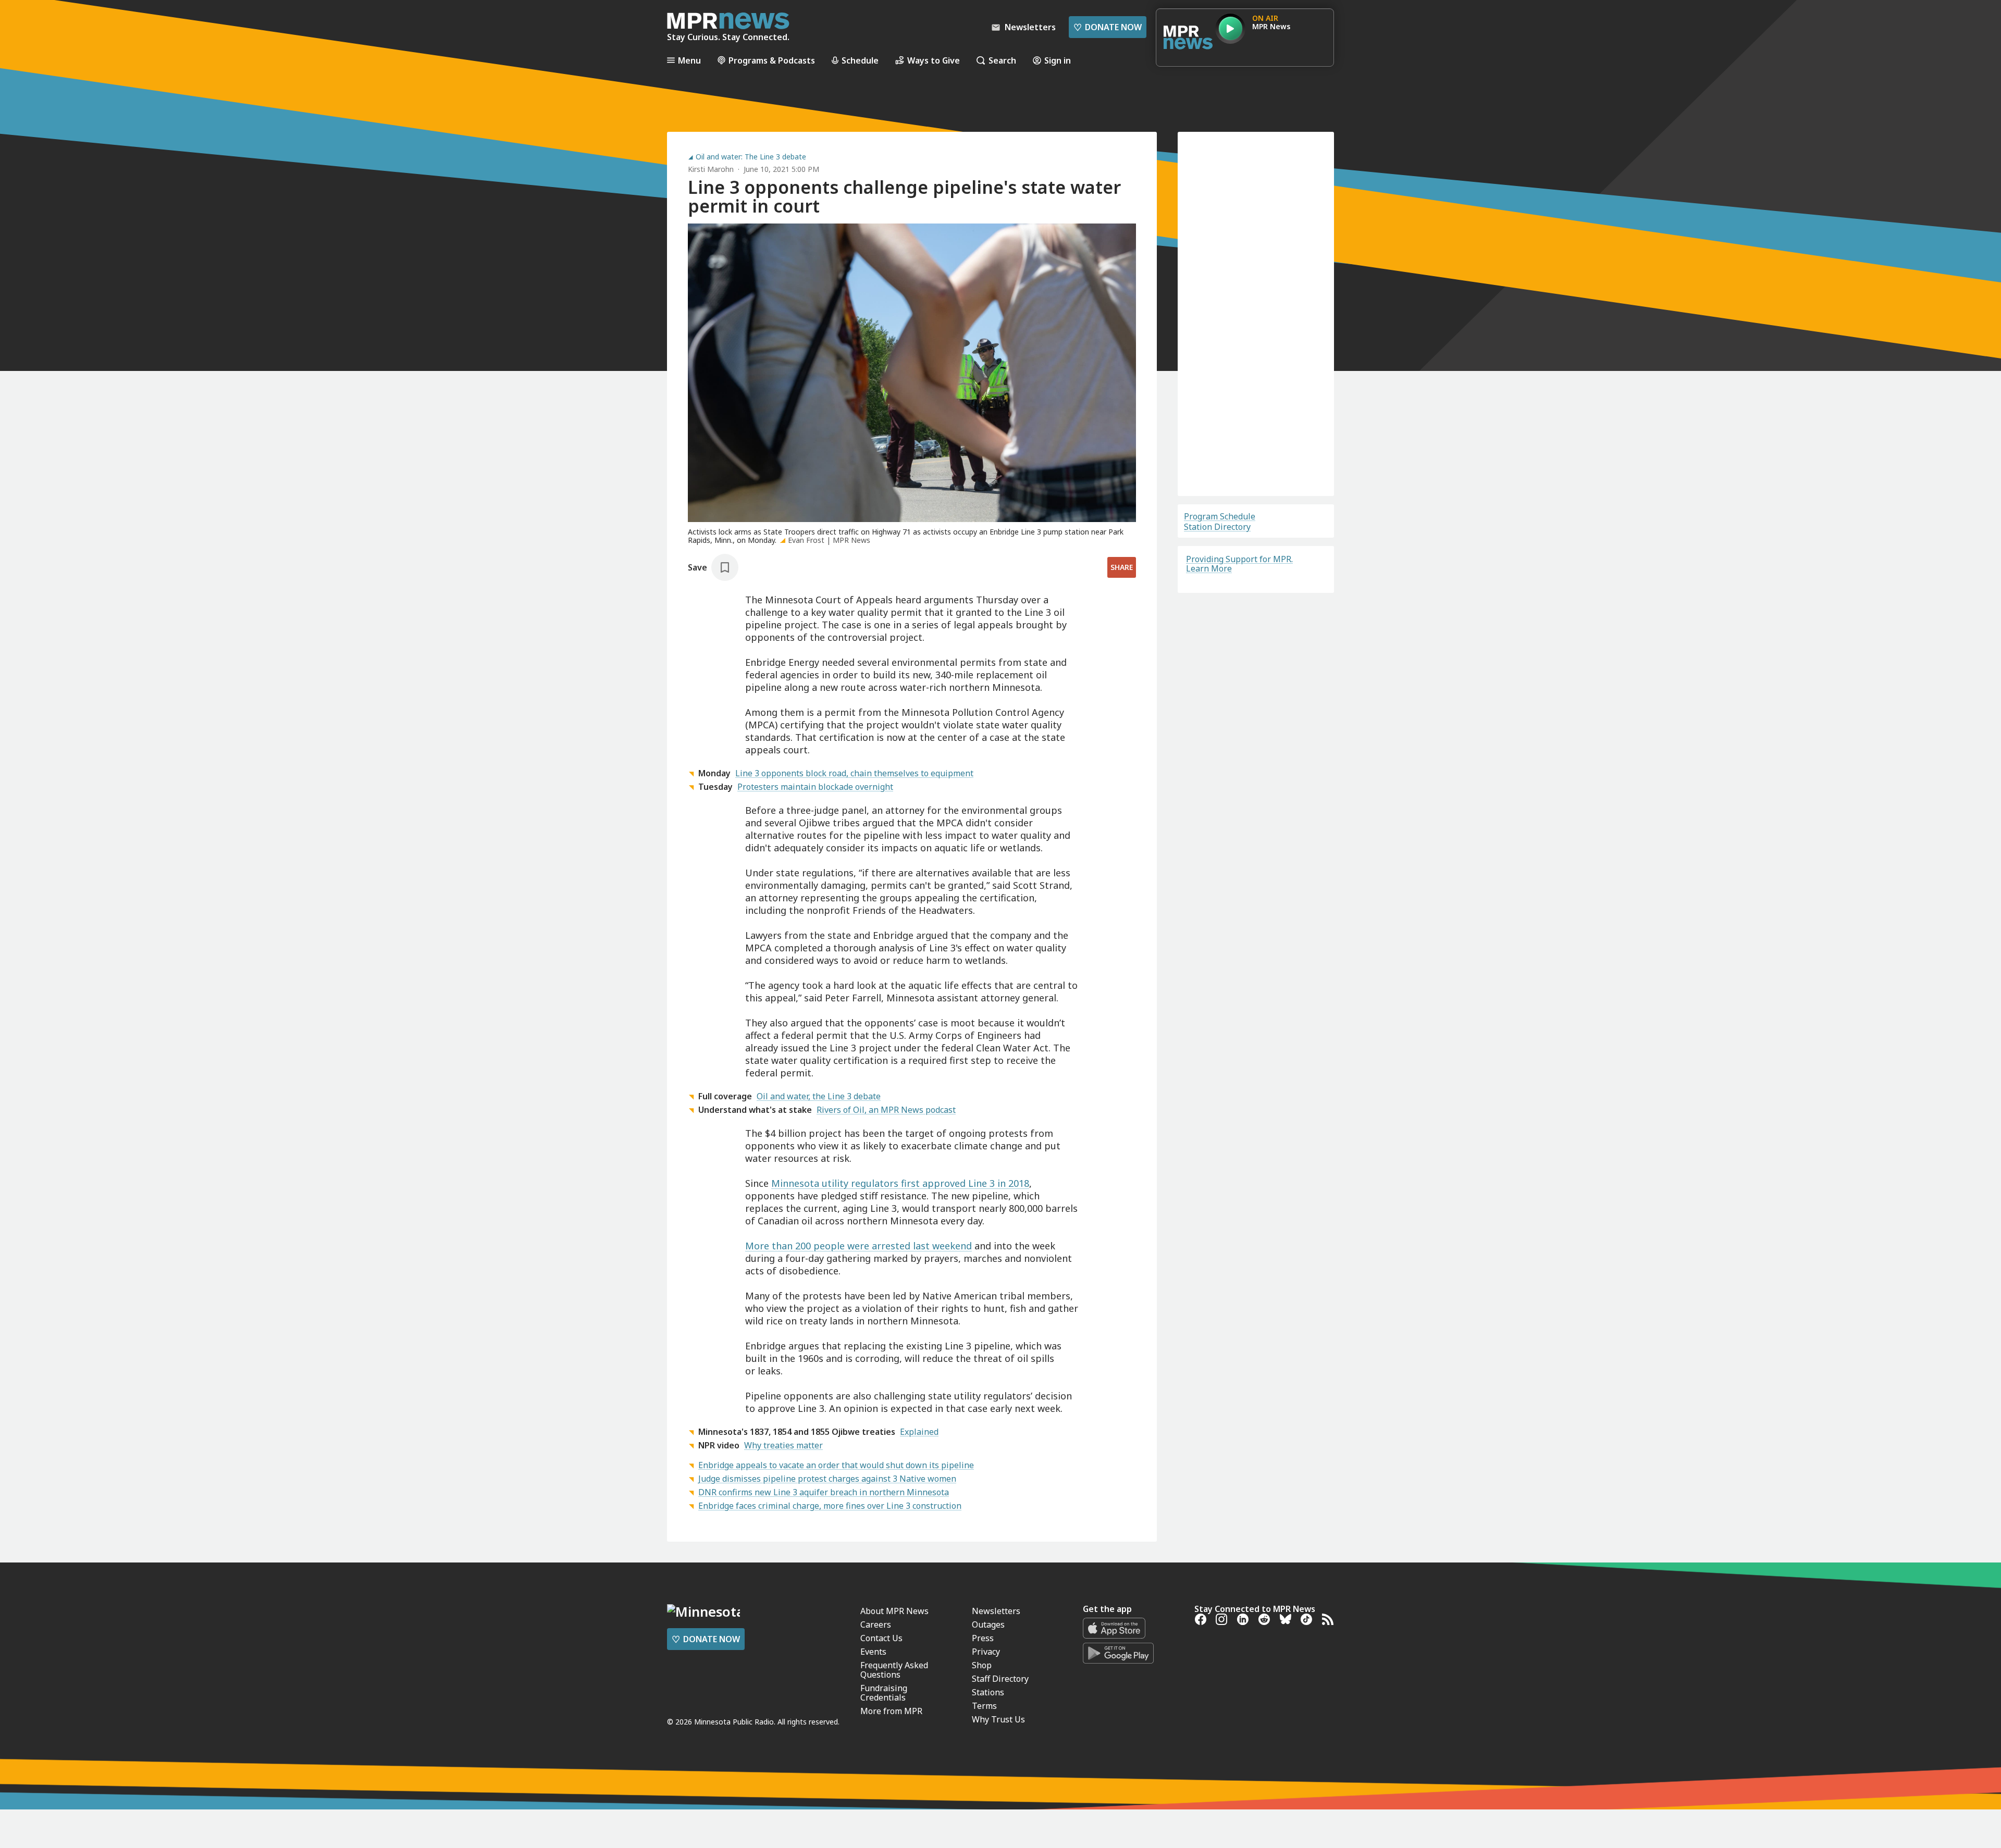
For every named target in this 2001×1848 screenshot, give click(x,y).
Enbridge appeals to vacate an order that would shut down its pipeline (836, 1465)
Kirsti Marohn (711, 169)
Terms (1208, 474)
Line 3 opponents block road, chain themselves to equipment (854, 773)
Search (1002, 60)
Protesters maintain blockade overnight (815, 787)
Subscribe (1256, 445)
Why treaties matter (783, 1445)
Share (1122, 567)
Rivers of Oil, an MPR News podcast (886, 1110)
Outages (988, 1822)
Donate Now (1108, 27)
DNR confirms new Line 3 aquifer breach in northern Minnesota (824, 1492)
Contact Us (881, 1836)
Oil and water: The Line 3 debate (751, 157)
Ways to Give (934, 60)
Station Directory (1217, 527)
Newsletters (996, 1809)
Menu (689, 60)
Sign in (1058, 60)
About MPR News (894, 1809)
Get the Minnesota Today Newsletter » (848, 1688)
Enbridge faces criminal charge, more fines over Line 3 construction (830, 1506)
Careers (876, 1822)
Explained (919, 1432)
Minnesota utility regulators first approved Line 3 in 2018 (900, 1183)
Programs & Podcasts (772, 60)
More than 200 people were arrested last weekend (859, 1246)
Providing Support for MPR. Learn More (1239, 564)
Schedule (860, 60)
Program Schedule (1220, 516)
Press (983, 1836)
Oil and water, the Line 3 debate (819, 1096)
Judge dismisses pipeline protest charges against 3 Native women (827, 1479)
